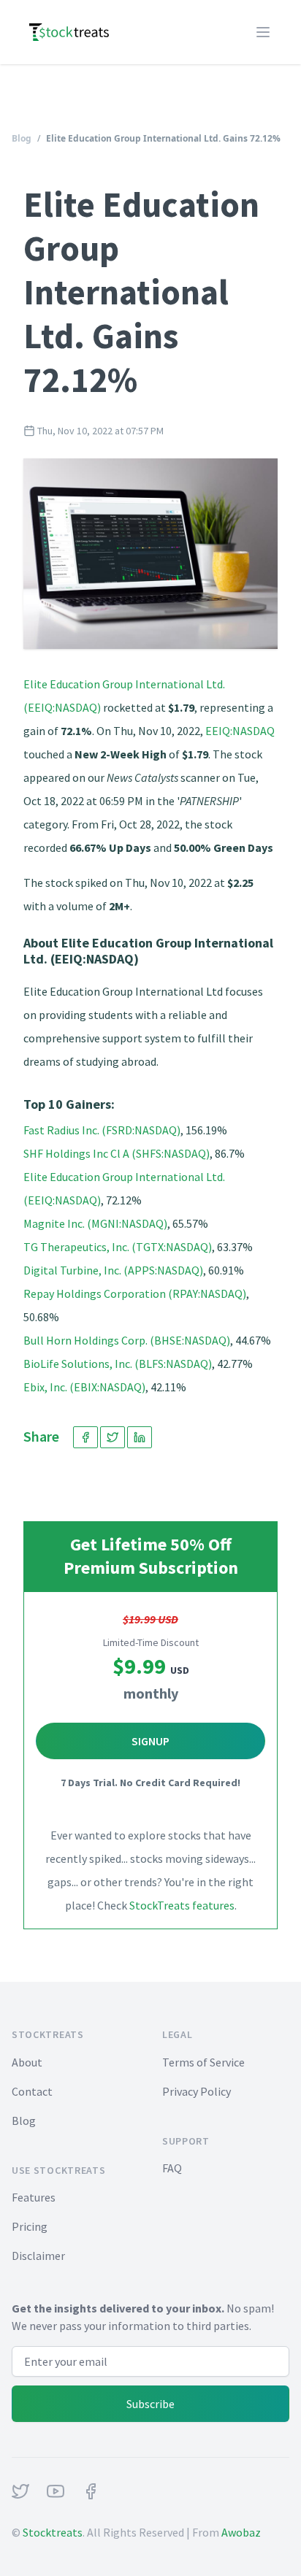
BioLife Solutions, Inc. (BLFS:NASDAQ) (118, 1364)
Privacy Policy (197, 2091)
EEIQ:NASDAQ (240, 731)
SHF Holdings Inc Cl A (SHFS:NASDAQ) (117, 1153)
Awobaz (241, 2532)
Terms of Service (203, 2062)
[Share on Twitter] (113, 1437)
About (27, 2062)
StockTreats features (182, 1905)
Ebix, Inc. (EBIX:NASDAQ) (84, 1387)
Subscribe (150, 2404)
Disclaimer (38, 2256)
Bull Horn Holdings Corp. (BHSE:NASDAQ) (127, 1340)
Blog (22, 138)
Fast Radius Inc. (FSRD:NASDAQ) (102, 1130)
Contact (32, 2091)
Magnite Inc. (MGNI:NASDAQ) (95, 1223)
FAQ (172, 2168)
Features (34, 2197)
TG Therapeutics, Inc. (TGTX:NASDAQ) (118, 1247)
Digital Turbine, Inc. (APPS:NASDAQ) (113, 1270)
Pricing (30, 2226)
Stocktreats (53, 2532)
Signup (150, 1741)
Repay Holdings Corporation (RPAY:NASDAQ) (135, 1293)
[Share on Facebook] (85, 1437)
